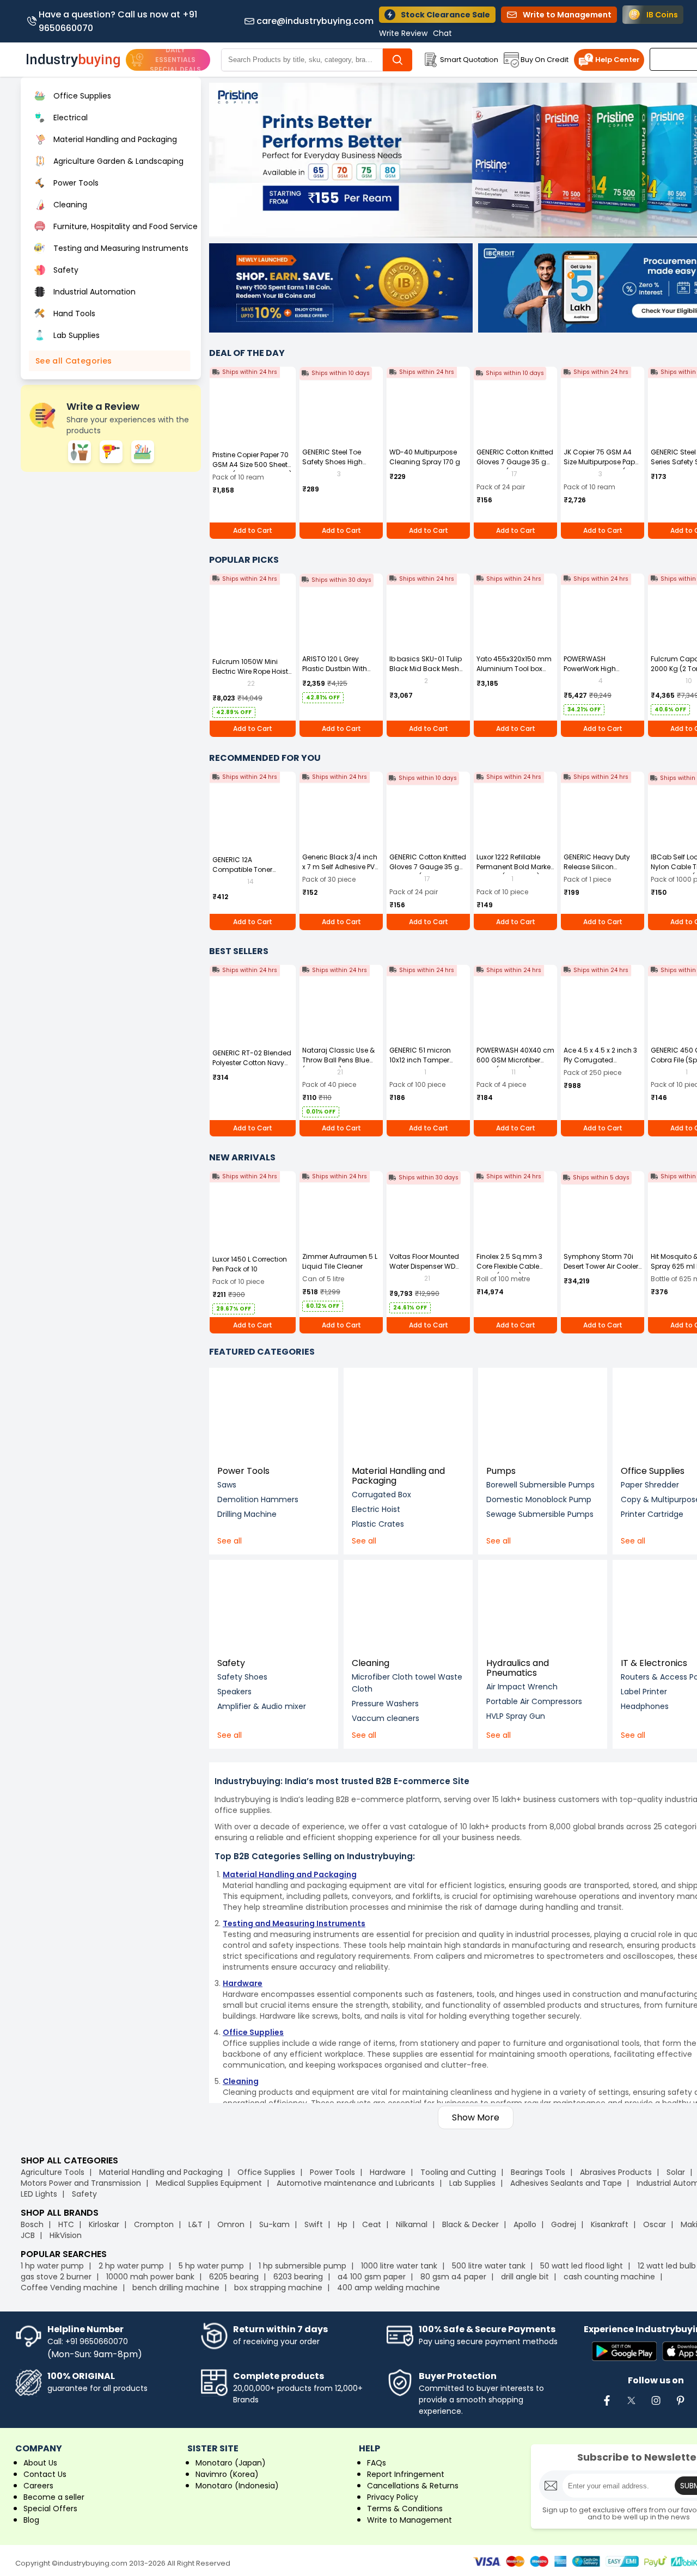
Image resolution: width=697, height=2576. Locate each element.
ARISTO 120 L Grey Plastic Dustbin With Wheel (335, 669)
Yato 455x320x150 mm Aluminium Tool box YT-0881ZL (514, 669)
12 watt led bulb (667, 2266)
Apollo (525, 2224)
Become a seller (54, 2497)
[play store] (624, 2352)
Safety (231, 1663)
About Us (40, 2463)
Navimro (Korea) (227, 2474)
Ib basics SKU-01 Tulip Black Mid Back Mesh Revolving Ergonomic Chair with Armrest (426, 674)
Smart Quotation (469, 60)
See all (230, 1541)
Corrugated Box (381, 1495)
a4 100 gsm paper (372, 2277)
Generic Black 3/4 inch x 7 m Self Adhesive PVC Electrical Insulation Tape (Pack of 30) (341, 872)
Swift (314, 2224)
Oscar (655, 2224)
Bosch (32, 2224)
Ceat (372, 2224)
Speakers (234, 1692)
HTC (66, 2224)
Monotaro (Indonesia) (237, 2486)
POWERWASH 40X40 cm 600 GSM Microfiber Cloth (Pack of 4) (515, 1060)
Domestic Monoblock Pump (539, 1499)
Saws (227, 1485)
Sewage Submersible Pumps (540, 1514)
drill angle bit (525, 2277)
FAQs (377, 2463)
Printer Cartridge (652, 1514)
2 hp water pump (131, 2266)
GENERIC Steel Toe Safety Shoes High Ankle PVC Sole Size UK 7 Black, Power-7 (341, 467)
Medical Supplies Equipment (209, 2183)
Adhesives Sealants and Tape (566, 2183)
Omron (231, 2224)
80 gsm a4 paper (453, 2277)
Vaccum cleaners (386, 1718)
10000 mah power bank (150, 2277)
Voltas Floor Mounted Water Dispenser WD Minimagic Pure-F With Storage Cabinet (427, 1271)
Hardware (388, 2172)
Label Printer (644, 1692)
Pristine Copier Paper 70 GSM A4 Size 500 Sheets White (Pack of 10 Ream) (252, 465)
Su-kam (274, 2224)
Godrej (564, 2224)
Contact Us (45, 2474)
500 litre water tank (489, 2266)
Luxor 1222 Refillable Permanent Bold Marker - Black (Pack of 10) (515, 867)
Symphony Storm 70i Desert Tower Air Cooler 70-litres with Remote (601, 1266)
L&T (195, 2224)
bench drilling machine (176, 2288)
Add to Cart (253, 530)
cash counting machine (609, 2277)
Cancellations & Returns (413, 2486)
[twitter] (631, 2406)
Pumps (501, 1471)
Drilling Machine (247, 1514)
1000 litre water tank (399, 2266)
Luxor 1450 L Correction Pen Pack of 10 (250, 1264)
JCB (28, 2235)
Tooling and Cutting (458, 2172)
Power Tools (243, 1471)
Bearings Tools (538, 2172)
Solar (677, 2172)
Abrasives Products (616, 2172)
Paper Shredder (650, 1485)
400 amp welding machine (389, 2288)
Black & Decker (470, 2224)
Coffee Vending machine (69, 2288)
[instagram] (656, 2406)
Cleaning (371, 1663)
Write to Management (409, 2520)
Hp (343, 2224)
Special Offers (50, 2509)
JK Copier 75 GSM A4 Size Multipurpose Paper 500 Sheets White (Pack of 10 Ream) (602, 467)
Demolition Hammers (258, 1499)
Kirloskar (104, 2224)
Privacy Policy (393, 2497)
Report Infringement (406, 2474)
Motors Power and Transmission (81, 2183)
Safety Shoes (242, 1677)
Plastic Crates (378, 1524)
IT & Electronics (654, 1663)
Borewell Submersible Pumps (540, 1485)
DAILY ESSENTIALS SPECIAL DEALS (175, 60)
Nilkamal (412, 2224)
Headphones (645, 1706)
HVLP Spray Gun (516, 1716)
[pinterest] (680, 2406)
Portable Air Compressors (534, 1701)
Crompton (154, 2224)
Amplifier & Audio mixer (262, 1706)
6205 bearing (234, 2277)
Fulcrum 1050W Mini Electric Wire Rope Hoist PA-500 (250, 671)
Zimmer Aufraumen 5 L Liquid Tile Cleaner (340, 1261)
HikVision (66, 2235)
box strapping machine (278, 2288)
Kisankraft (610, 2224)
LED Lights (39, 2194)
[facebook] (607, 2406)
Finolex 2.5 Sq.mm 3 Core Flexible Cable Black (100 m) (509, 1266)
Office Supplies (653, 1471)
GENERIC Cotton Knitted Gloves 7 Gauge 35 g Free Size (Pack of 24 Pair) (515, 467)
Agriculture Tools (53, 2172)
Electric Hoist (376, 1509)
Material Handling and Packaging (398, 1476)
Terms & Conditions (405, 2509)
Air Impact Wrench (522, 1687)
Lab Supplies (472, 2183)
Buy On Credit (545, 60)
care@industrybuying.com (315, 21)
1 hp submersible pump (302, 2266)
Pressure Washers (385, 1704)
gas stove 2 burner (56, 2277)
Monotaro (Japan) (231, 2463)
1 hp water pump (52, 2266)
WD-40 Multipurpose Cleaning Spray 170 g (425, 457)
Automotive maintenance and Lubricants (356, 2183)
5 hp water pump (211, 2266)
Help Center (617, 60)
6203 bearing (298, 2277)
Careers (38, 2486)
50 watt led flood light (582, 2266)
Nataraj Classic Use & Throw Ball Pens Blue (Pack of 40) (338, 1060)
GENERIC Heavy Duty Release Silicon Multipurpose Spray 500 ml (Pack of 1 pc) (598, 872)
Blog (31, 2520)
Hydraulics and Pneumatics (518, 1668)
